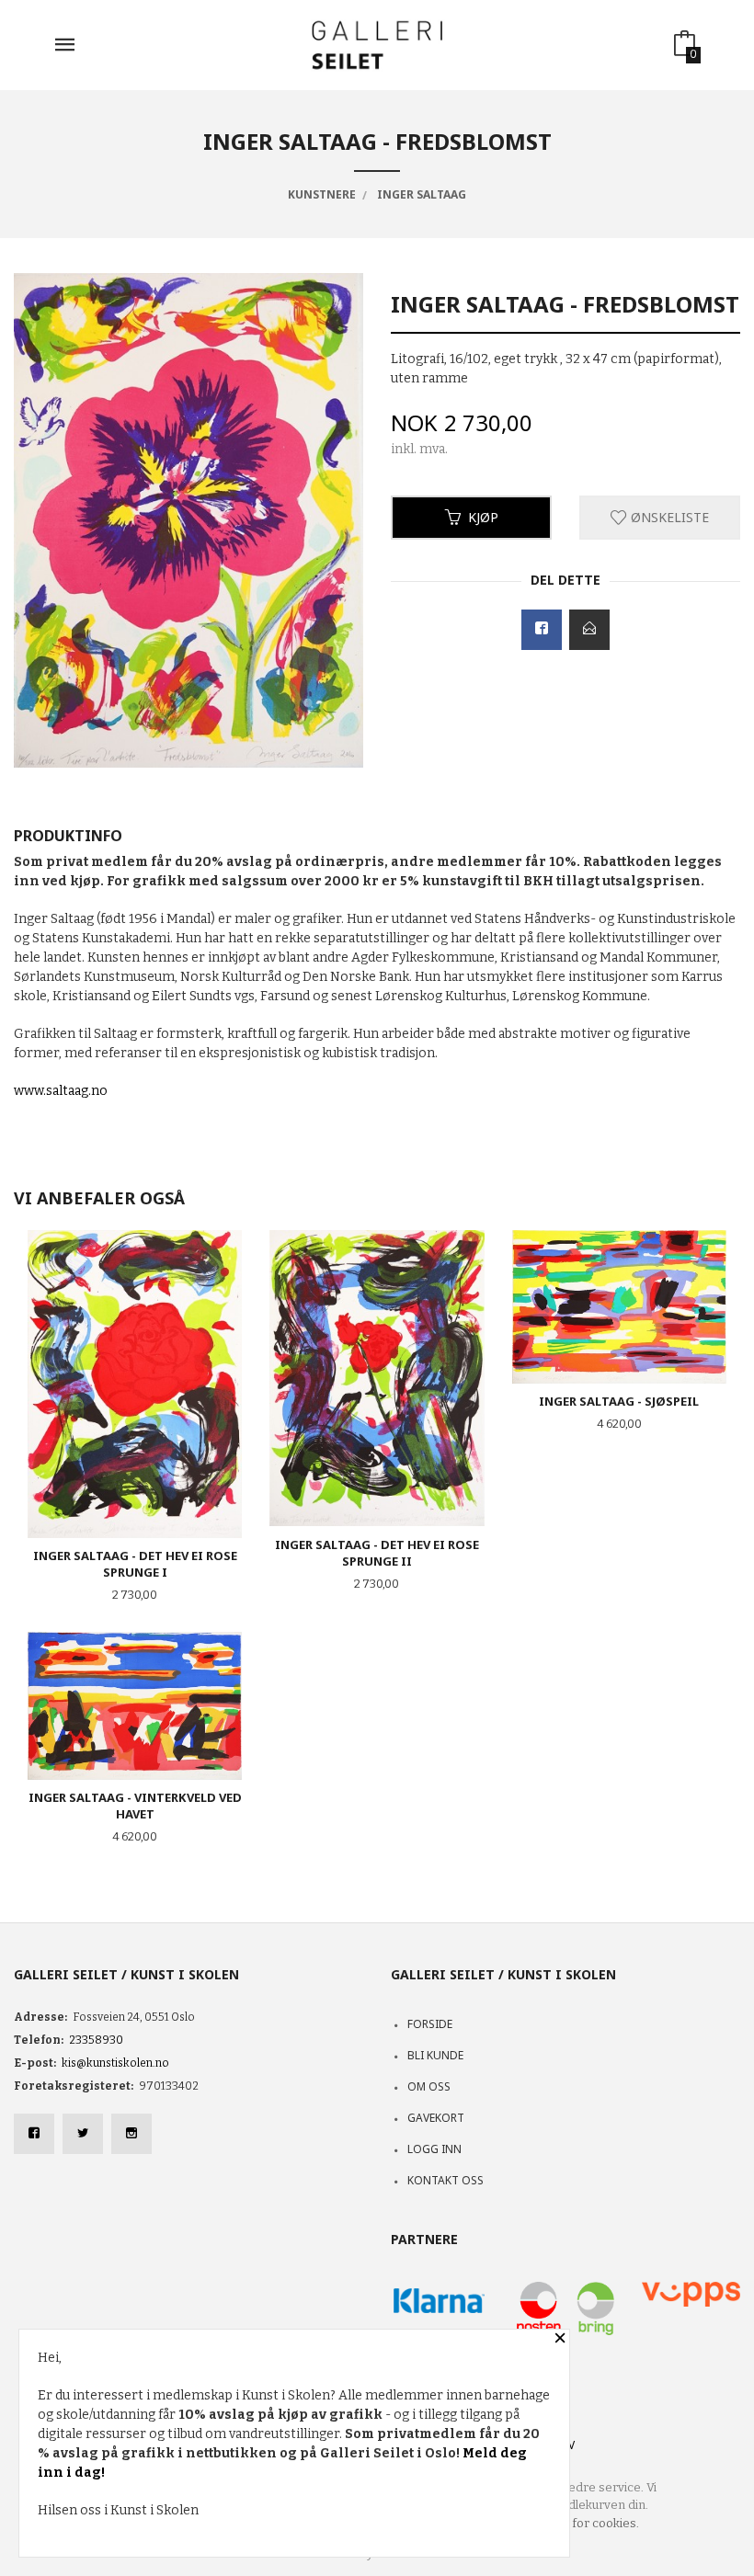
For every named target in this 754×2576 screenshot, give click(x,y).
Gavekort (436, 2118)
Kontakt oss (446, 2180)
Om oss (429, 2086)
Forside (430, 2024)
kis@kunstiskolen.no (115, 2063)
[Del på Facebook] (542, 630)
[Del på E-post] (589, 630)
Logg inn (434, 2149)
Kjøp (483, 517)
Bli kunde (435, 2055)
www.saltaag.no (61, 1091)
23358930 (96, 2040)
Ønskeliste (668, 517)
